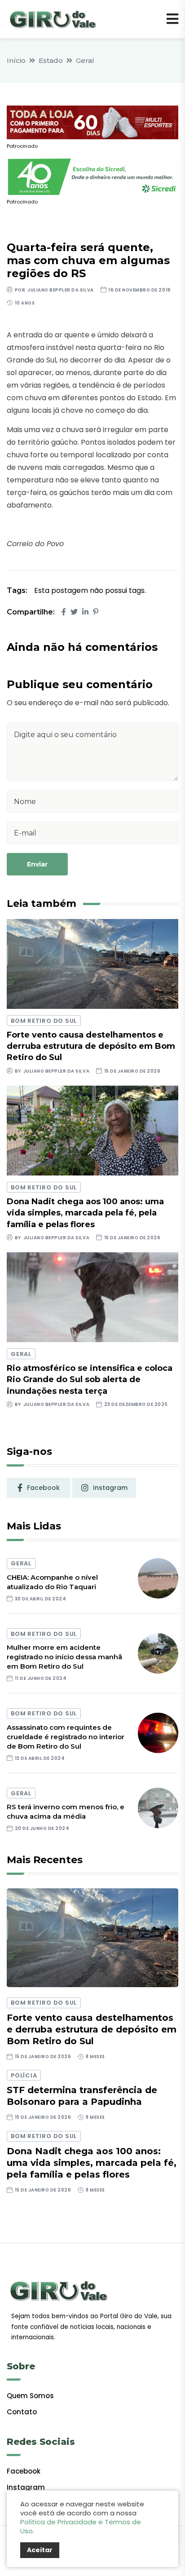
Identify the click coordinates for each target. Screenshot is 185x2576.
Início (16, 60)
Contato (22, 2412)
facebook (43, 1488)
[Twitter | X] (74, 612)
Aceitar (40, 2550)
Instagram (26, 2487)
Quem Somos (30, 2396)
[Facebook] (64, 612)
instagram (110, 1488)
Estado (51, 60)
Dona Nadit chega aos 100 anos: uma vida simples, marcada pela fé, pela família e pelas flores (85, 1213)
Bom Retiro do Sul (44, 1021)
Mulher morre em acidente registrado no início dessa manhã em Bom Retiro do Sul (64, 1657)
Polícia (24, 2075)
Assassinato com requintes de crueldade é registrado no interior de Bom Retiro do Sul (66, 1737)
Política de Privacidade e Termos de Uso (81, 2526)
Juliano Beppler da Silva (60, 290)
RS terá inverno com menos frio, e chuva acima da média (66, 1812)
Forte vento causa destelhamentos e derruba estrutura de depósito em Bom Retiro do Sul (91, 1046)
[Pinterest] (96, 612)
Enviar (37, 864)
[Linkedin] (85, 612)
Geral (85, 60)
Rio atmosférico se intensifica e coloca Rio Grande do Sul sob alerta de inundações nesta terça (90, 1379)
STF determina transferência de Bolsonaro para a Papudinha (82, 2096)
